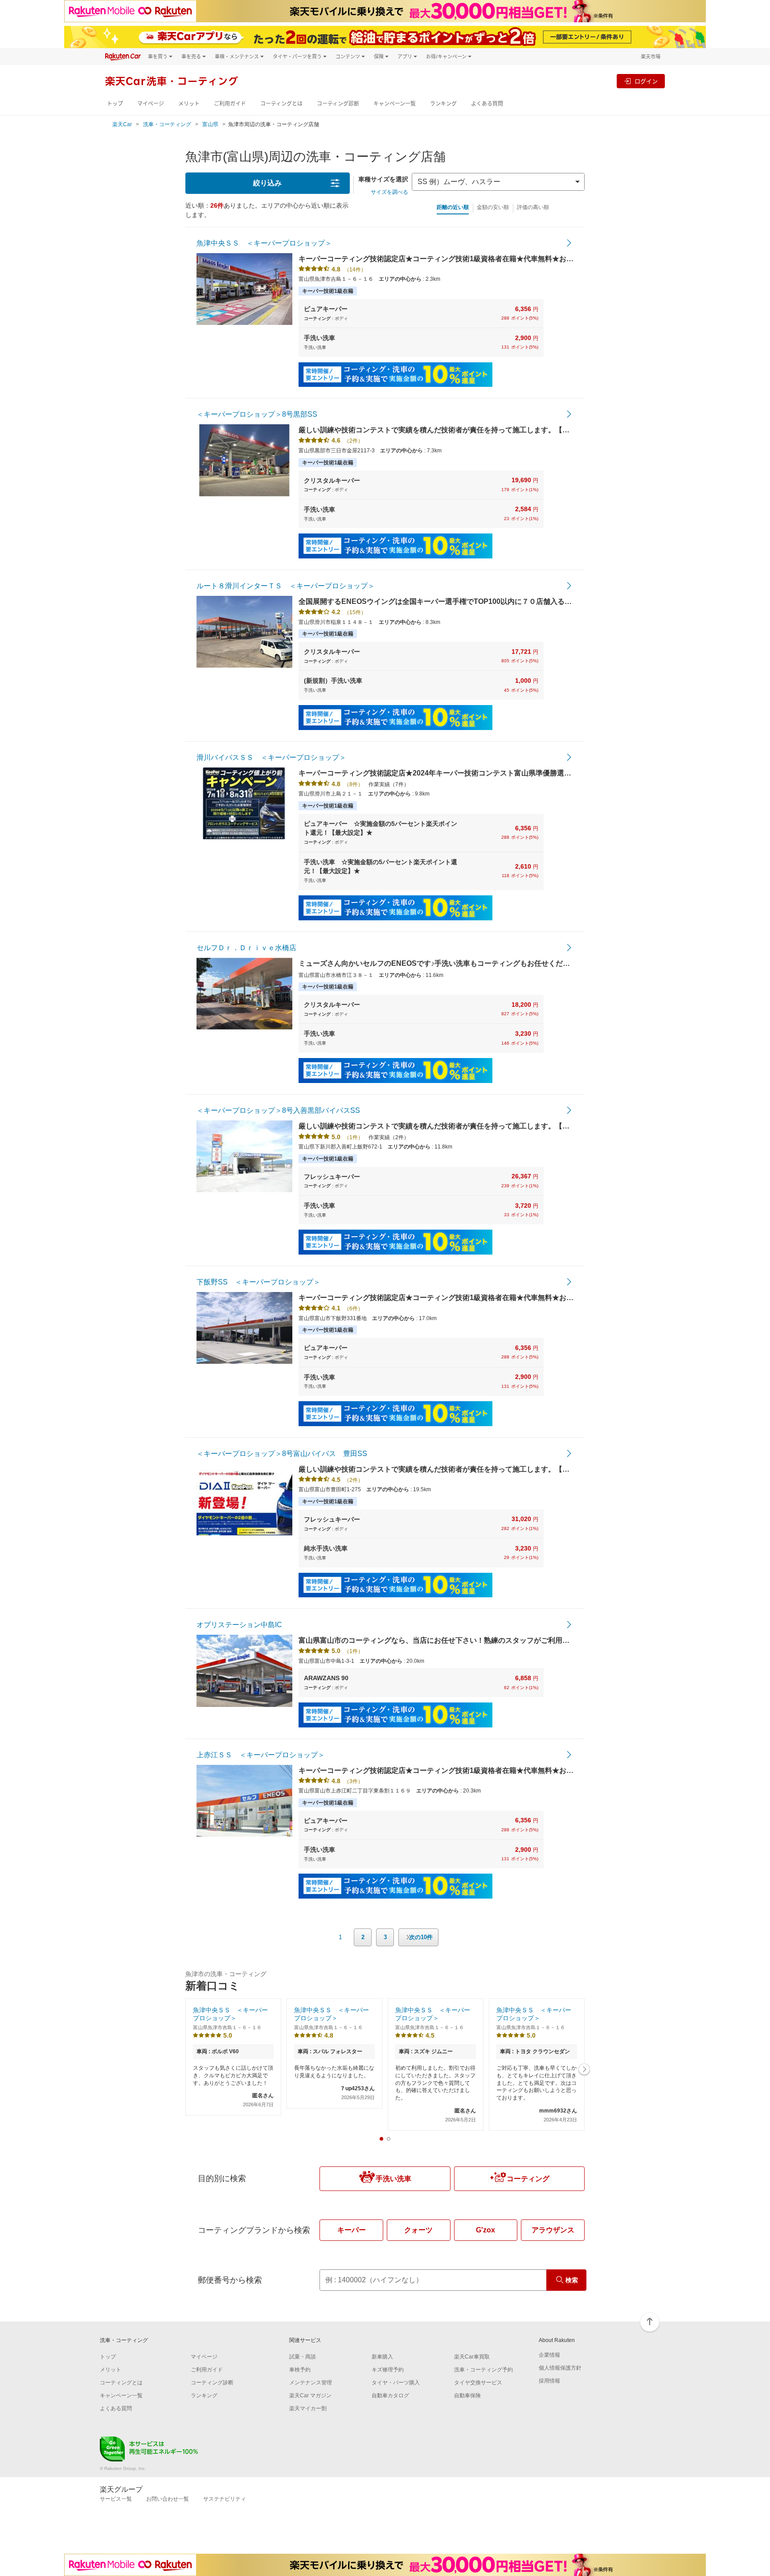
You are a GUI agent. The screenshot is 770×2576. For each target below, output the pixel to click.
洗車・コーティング (167, 124)
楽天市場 (651, 56)
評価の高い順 (533, 207)
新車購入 (382, 2357)
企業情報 (549, 2355)
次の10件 (421, 1937)
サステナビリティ (225, 2499)
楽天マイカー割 (308, 2408)
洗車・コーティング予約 (483, 2370)
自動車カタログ (390, 2396)
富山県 (210, 124)
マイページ (151, 104)
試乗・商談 (303, 2357)
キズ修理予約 (388, 2370)
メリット (189, 104)
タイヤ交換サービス (478, 2383)
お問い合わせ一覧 (168, 2499)
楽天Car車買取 (472, 2357)
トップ (115, 104)
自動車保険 (467, 2396)
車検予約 (300, 2370)
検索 (572, 2280)
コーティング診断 (338, 104)
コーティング (528, 2179)
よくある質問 (487, 104)
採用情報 (549, 2381)
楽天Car (122, 124)
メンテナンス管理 (311, 2383)
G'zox (485, 2230)
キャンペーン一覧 (395, 104)
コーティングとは (281, 104)
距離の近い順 (453, 207)
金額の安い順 (493, 207)
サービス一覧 (116, 2499)
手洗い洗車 (393, 2179)
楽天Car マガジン (310, 2396)
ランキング (443, 104)
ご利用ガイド (230, 104)
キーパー (352, 2230)
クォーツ (418, 2230)
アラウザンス (553, 2230)
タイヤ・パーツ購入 (396, 2383)
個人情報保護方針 (560, 2368)
